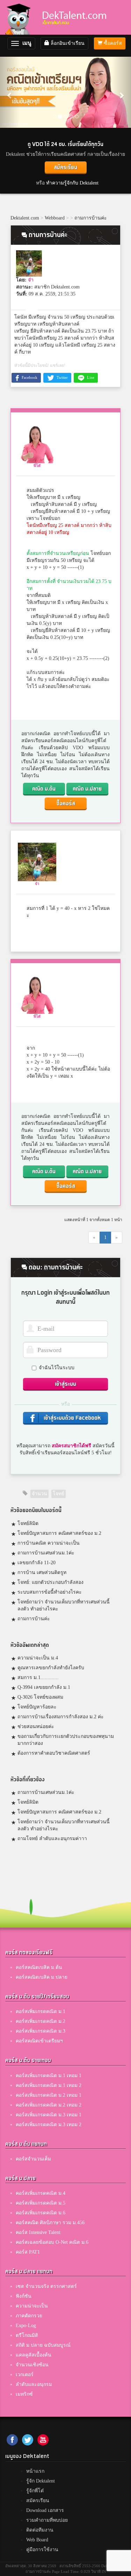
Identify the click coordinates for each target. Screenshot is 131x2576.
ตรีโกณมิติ (27, 2335)
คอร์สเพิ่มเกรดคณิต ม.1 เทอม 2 (49, 2085)
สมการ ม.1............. (38, 1677)
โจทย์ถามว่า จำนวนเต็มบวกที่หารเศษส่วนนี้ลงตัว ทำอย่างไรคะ (64, 1605)
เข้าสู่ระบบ (65, 1384)
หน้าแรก (35, 2471)
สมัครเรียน (65, 168)
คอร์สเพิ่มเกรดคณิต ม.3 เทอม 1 (49, 2115)
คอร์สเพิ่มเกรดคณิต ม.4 (41, 2193)
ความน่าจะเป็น (32, 2306)
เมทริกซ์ (24, 2394)
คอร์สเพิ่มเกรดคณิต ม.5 (41, 2203)
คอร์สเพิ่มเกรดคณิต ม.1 (41, 2011)
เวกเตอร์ (25, 2375)
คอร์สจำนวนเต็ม (33, 2159)
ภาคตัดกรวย (29, 2316)
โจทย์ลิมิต (28, 1523)
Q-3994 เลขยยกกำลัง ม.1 (44, 1687)
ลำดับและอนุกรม (34, 2384)
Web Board (37, 2540)
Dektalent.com (25, 218)
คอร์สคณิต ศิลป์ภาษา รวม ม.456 (50, 2223)
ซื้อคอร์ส (112, 43)
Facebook (29, 377)
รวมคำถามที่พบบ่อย (47, 2520)
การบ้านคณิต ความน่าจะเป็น (49, 1543)
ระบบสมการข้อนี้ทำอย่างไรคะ (50, 1592)
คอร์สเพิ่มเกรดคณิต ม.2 (41, 2021)
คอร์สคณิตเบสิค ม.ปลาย (42, 1977)
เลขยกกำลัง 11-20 (37, 1563)
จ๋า (31, 280)
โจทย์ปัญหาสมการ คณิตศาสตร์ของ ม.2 (59, 1533)
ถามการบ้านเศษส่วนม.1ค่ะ (46, 1553)
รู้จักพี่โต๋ (35, 2491)
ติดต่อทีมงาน (40, 2530)
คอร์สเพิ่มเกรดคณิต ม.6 (41, 2213)
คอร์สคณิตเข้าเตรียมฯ (39, 2041)
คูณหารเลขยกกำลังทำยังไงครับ (51, 1668)
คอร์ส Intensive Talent (38, 2232)
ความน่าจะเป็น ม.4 (38, 1658)
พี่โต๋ (37, 466)
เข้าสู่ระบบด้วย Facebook (72, 1418)
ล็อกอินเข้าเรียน (67, 43)
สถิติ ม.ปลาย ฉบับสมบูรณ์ (43, 2345)
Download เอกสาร (45, 2510)
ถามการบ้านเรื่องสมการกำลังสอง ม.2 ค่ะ (61, 1717)
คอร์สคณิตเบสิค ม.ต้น (39, 1967)
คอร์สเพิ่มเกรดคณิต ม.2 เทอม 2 (49, 2105)
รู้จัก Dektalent (41, 2481)
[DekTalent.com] (20, 17)
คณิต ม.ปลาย (87, 789)
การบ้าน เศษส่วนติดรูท (42, 1572)
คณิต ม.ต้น (44, 789)
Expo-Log (26, 2326)
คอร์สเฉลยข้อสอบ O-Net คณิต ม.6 (52, 2242)
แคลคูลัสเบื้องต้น (34, 2355)
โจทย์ (59, 1494)
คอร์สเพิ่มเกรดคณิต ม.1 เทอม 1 (49, 2076)
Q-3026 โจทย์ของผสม (40, 1697)
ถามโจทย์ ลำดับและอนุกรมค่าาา (52, 1839)
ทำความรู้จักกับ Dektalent (72, 183)
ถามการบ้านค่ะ (91, 218)
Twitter (62, 377)
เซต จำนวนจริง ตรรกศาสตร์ (46, 2286)
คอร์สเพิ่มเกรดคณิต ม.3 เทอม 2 (49, 2125)
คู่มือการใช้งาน (42, 2550)
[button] (10, 92)
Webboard (55, 218)
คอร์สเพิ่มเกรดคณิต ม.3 (41, 2031)
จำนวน (39, 1494)
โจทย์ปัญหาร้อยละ (37, 1707)
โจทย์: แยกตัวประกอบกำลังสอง (50, 1582)
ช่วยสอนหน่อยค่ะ (36, 1726)
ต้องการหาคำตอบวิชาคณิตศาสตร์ (54, 1753)
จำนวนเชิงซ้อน (32, 2365)
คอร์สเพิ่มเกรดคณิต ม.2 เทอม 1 (49, 2095)
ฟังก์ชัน (24, 2296)
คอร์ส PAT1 (28, 2252)
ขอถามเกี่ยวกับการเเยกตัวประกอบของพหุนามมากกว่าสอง (66, 1740)
